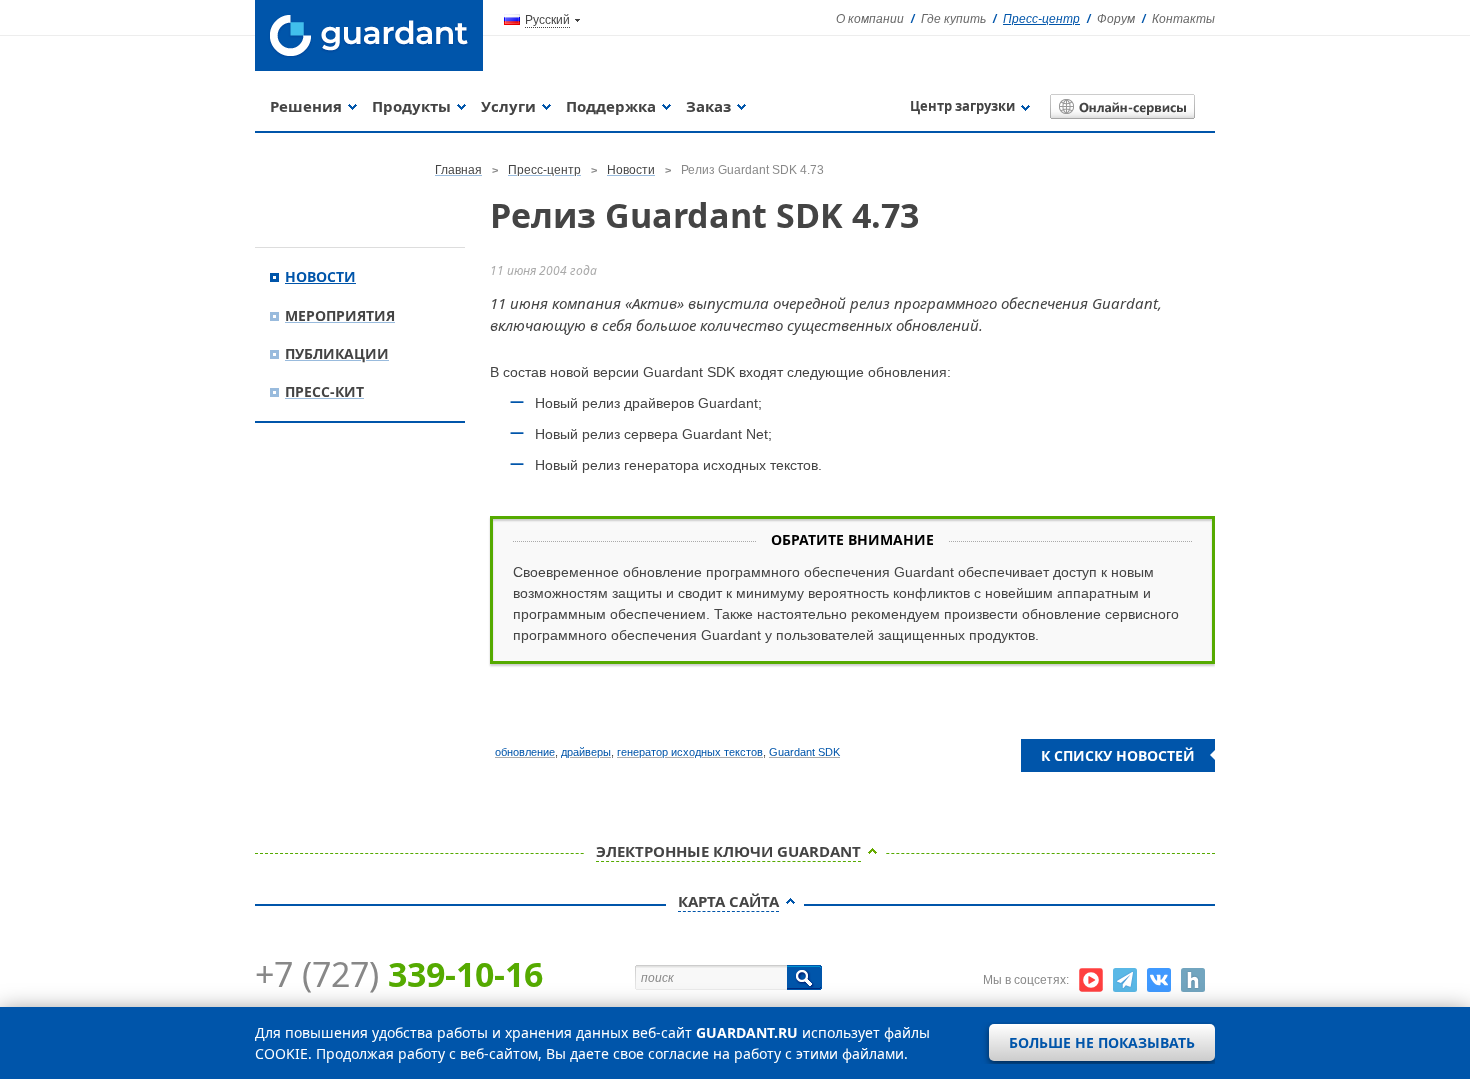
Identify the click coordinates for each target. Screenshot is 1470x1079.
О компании (870, 19)
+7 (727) (399, 974)
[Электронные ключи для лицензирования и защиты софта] (369, 35)
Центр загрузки (962, 106)
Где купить (953, 19)
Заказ (708, 106)
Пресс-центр (1041, 19)
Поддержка (611, 106)
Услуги (508, 106)
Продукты (411, 106)
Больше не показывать (1102, 1042)
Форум (1116, 19)
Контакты (1183, 19)
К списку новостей (1118, 755)
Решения (306, 106)
